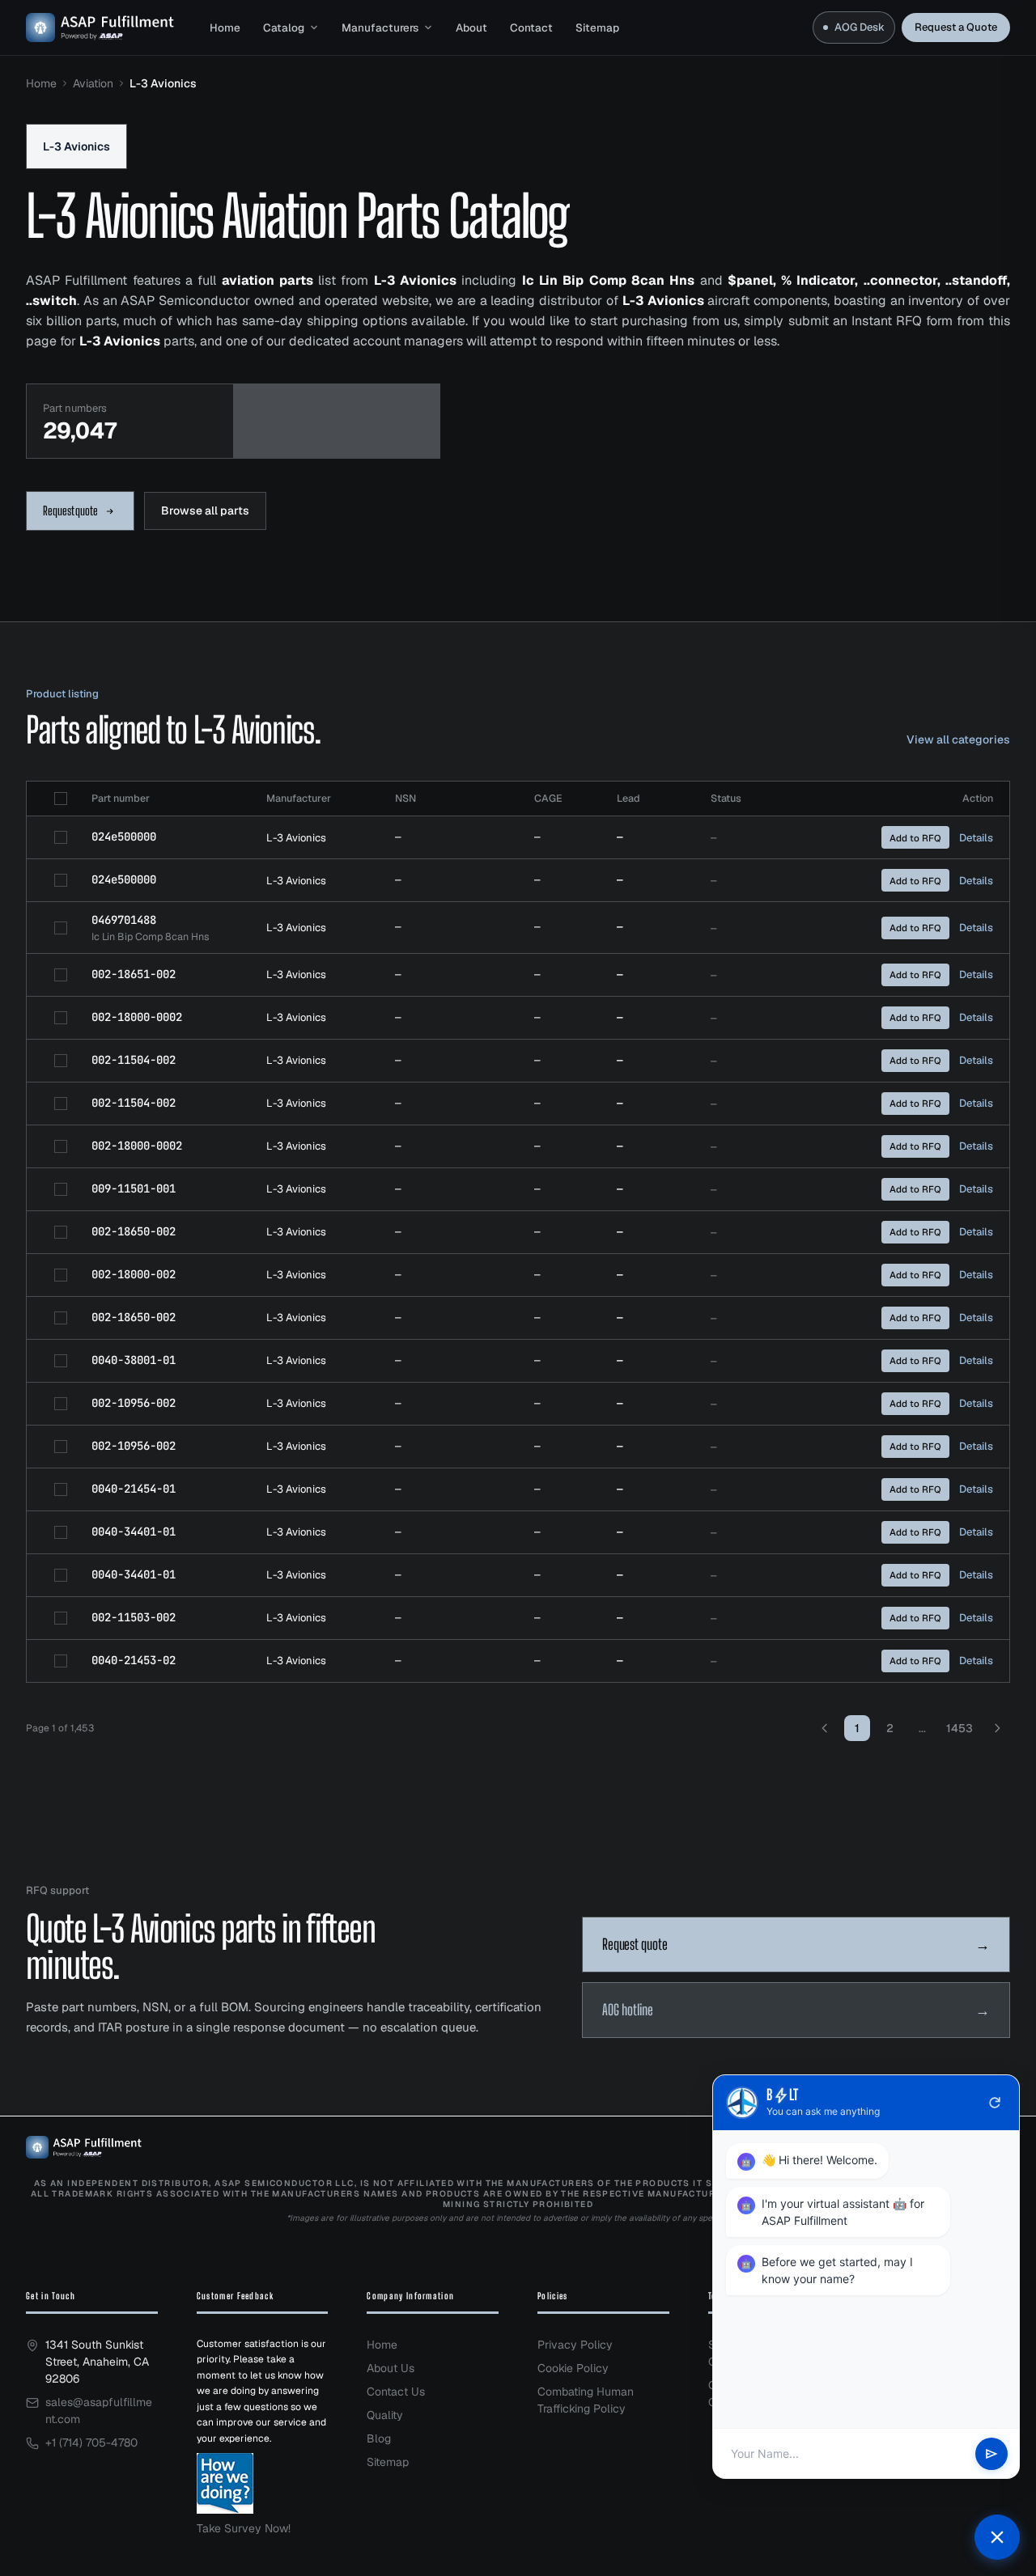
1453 (960, 1728)
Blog (379, 2438)
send (991, 2454)
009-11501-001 (134, 1188)
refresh (995, 2103)
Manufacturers (380, 28)
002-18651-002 (134, 974)
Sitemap (597, 28)
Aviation (93, 83)
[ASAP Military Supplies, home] (100, 28)
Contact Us (396, 2392)
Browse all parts (205, 511)
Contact (531, 28)
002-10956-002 (134, 1403)
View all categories (958, 739)
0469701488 (124, 920)
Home (225, 28)
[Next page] (997, 1728)
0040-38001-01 (134, 1360)
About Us (391, 2368)
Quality (385, 2415)
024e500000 (124, 837)
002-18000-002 (134, 1274)
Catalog (284, 28)
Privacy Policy (575, 2345)
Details (976, 838)
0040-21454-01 (134, 1489)
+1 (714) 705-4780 (91, 2443)
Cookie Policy (573, 2368)
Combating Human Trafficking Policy (586, 2400)
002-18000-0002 (137, 1017)
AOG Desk (860, 27)
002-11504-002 (134, 1060)
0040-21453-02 (134, 1660)
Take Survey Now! (244, 2528)
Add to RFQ (915, 838)
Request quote (70, 511)
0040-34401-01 (134, 1532)
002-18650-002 (134, 1231)
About (471, 28)
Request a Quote (956, 27)
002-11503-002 (134, 1617)
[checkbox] (61, 799)
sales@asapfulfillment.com (99, 2411)
